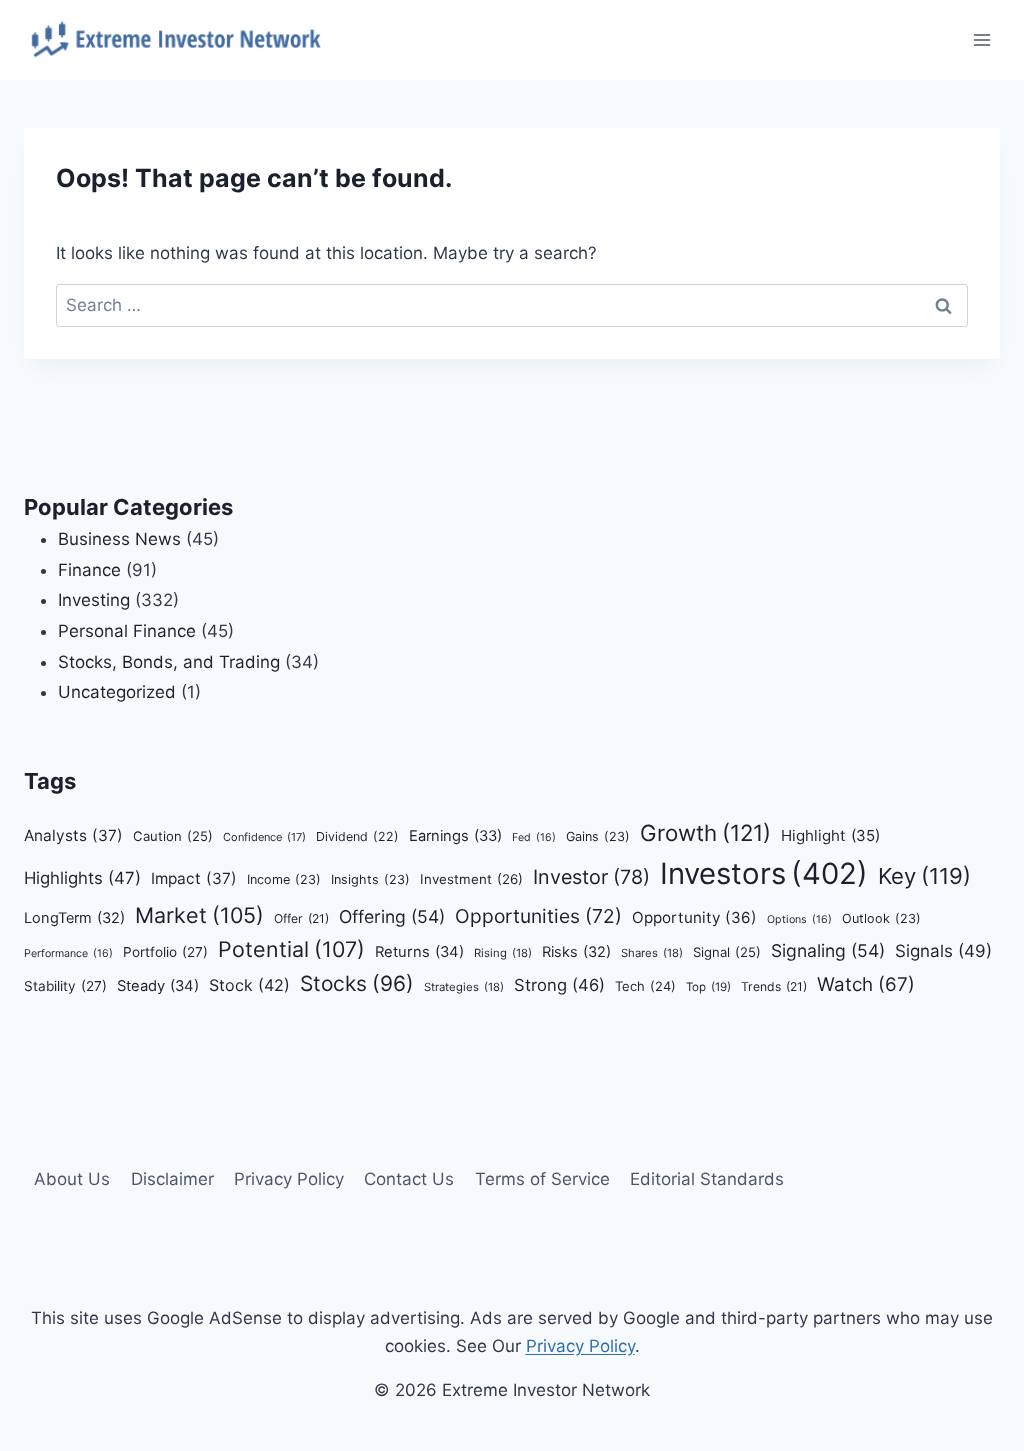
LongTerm (74, 918)
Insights (370, 879)
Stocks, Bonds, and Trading (169, 662)
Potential (291, 949)
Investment (471, 879)
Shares (652, 953)
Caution (173, 836)
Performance (68, 953)
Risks (576, 952)
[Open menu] (981, 39)
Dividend (357, 836)
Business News (119, 539)
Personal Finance (127, 631)
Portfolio (165, 952)
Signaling (828, 950)
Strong (559, 985)
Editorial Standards (707, 1179)
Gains (598, 836)
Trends (774, 986)
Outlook (881, 918)
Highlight (830, 835)
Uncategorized (117, 692)
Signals (943, 951)
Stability (65, 986)
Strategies (464, 987)
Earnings (455, 836)
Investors (764, 873)
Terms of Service (542, 1179)
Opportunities (538, 916)
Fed (534, 837)
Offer (301, 918)
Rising (503, 953)
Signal (727, 952)
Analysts (73, 835)
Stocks (357, 983)
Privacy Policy (289, 1179)
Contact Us (409, 1179)
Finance (89, 570)
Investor (591, 877)
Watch (866, 984)
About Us (72, 1179)
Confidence (264, 837)
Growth (705, 832)
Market (199, 915)
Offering (392, 916)
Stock (249, 985)
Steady (158, 986)
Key (924, 876)
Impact (194, 878)
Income (284, 879)
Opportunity (694, 917)
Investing (94, 600)
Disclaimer (172, 1179)
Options (799, 919)
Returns (419, 952)
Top (708, 987)
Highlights (82, 878)
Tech (645, 986)
